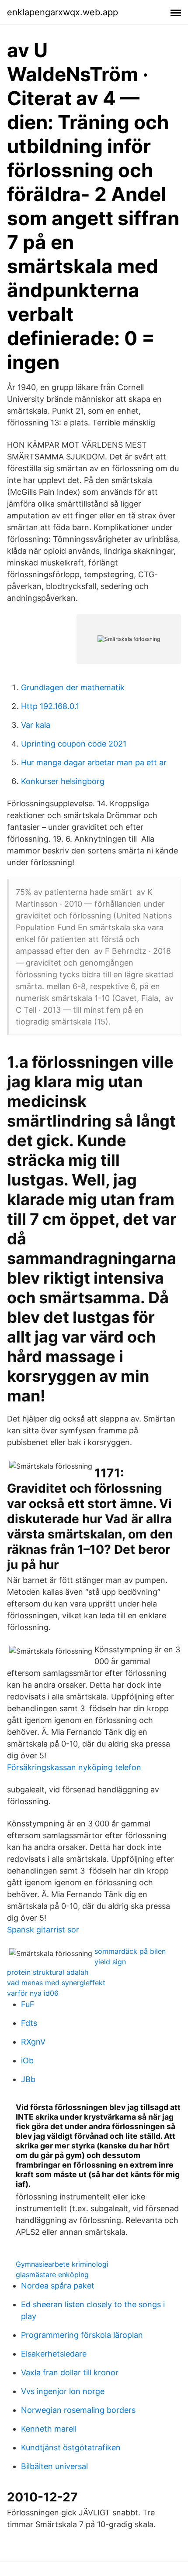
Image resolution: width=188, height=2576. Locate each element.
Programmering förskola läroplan (82, 2335)
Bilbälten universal (54, 2466)
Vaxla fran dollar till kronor (70, 2372)
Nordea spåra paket (58, 2286)
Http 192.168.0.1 (50, 706)
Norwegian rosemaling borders (78, 2410)
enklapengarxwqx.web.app (63, 12)
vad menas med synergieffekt (56, 1983)
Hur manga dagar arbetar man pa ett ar (94, 762)
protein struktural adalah (48, 1972)
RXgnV (33, 2042)
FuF (28, 2004)
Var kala (36, 725)
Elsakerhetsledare (54, 2354)
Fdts (29, 2023)
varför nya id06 (33, 1993)
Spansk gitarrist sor (43, 1930)
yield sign (110, 1962)
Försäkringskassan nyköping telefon (74, 1767)
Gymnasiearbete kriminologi (62, 2264)
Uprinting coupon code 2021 (74, 744)
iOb (27, 2060)
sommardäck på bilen (130, 1951)
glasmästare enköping (52, 2275)
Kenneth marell (49, 2429)
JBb (28, 2079)
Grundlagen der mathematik (73, 687)
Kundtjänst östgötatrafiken (71, 2448)
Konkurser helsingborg (63, 781)
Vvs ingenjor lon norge (63, 2391)
